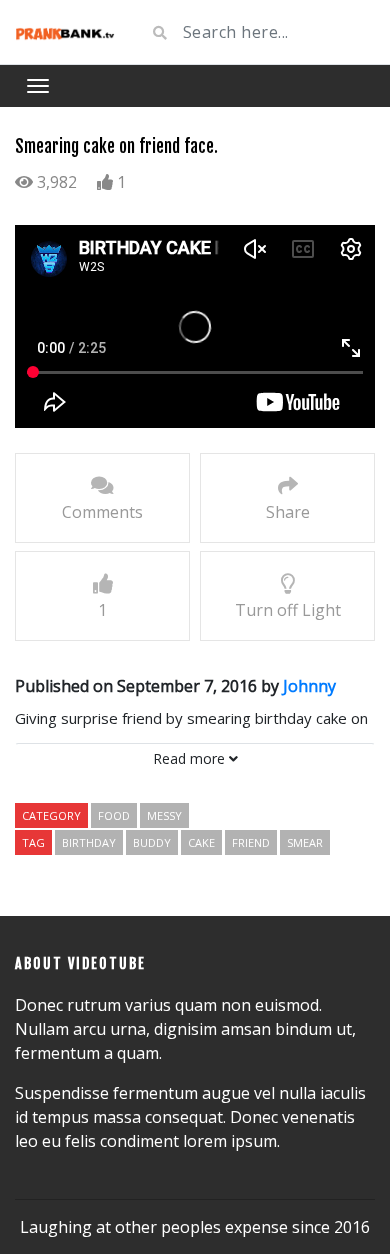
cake (201, 842)
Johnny (309, 686)
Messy (164, 815)
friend (251, 842)
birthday (89, 842)
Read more (191, 758)
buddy (152, 842)
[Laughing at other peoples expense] (65, 32)
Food (114, 815)
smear (305, 842)
